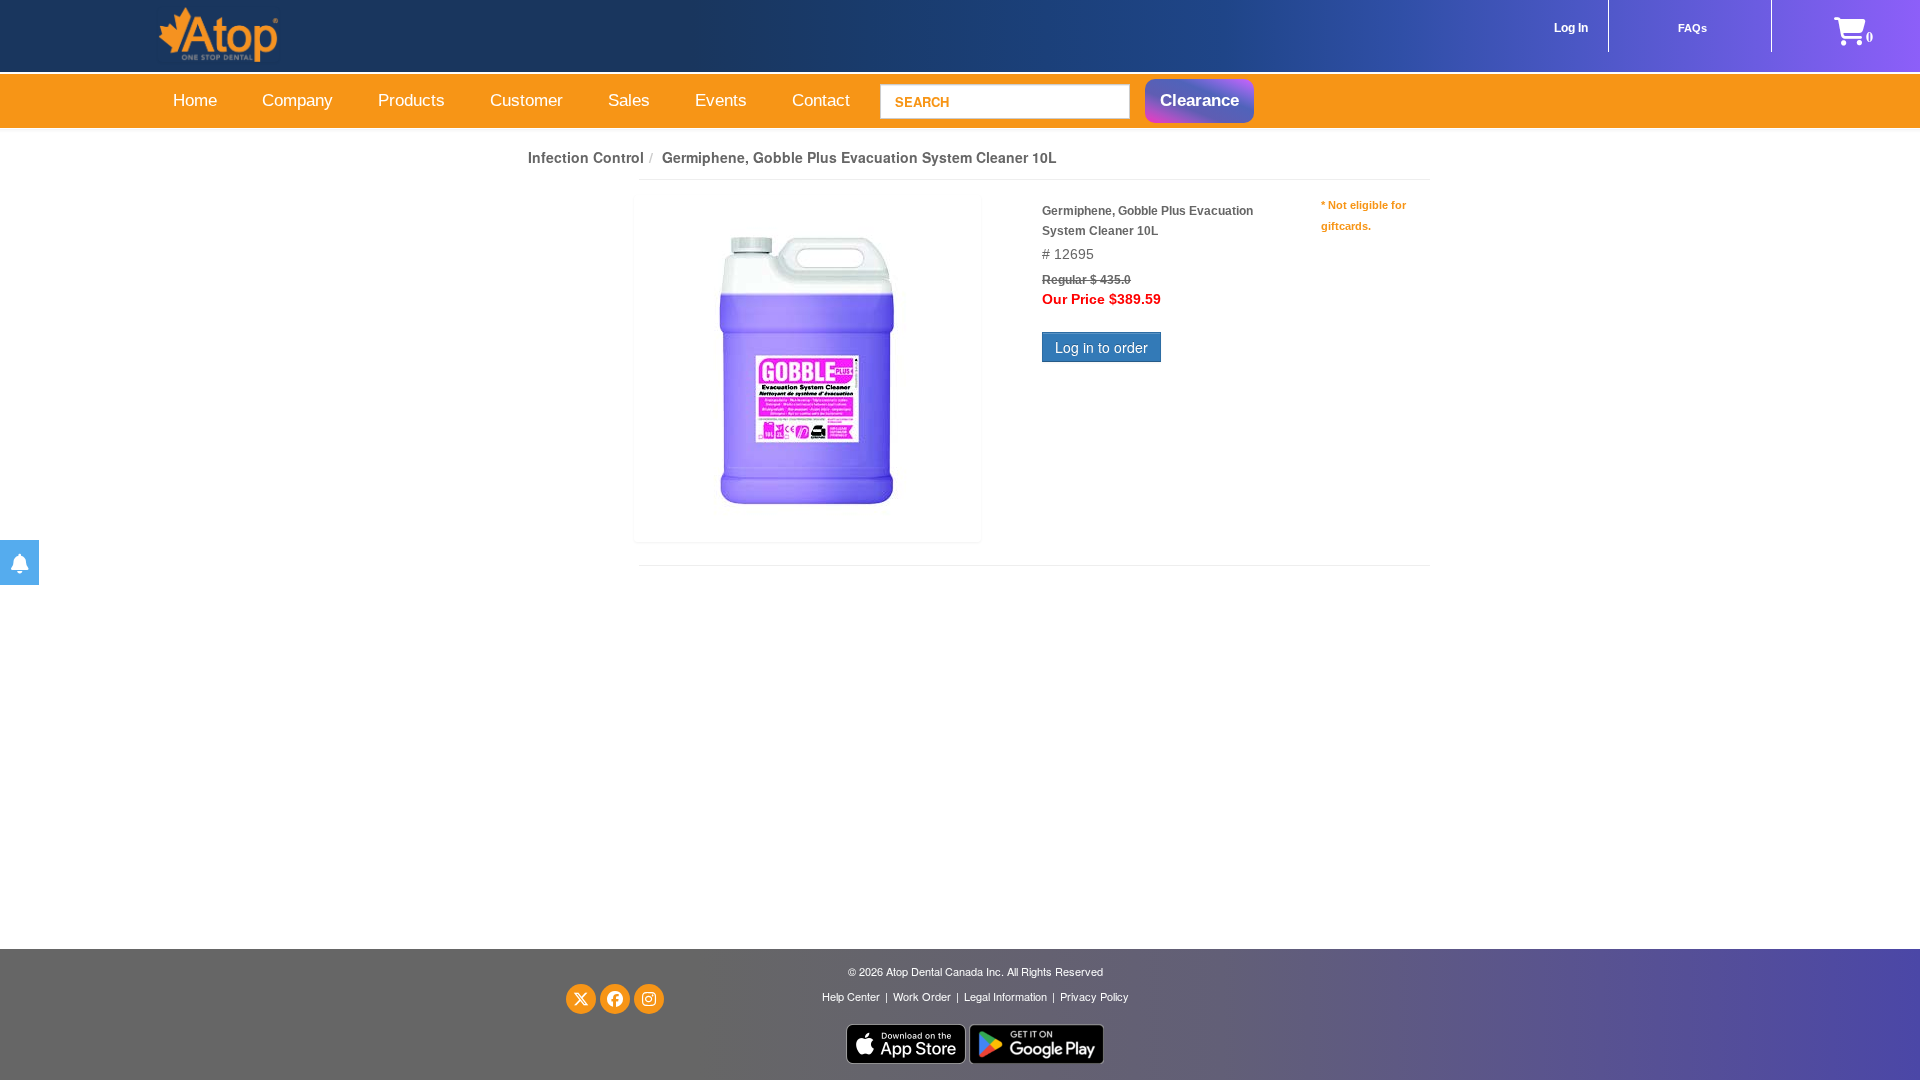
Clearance (1199, 100)
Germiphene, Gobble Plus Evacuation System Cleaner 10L (859, 157)
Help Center (851, 996)
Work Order (922, 996)
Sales (629, 100)
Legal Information (1005, 996)
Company (297, 100)
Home (195, 100)
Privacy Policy (1094, 996)
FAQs (1692, 28)
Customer (526, 100)
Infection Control (586, 157)
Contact (821, 100)
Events (721, 100)
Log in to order (1101, 347)
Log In (1571, 28)
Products (411, 100)
